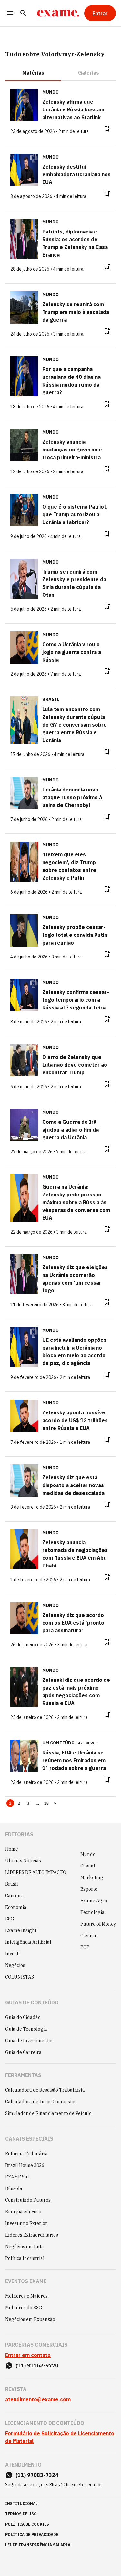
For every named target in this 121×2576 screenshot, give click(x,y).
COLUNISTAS (20, 1977)
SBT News (87, 1743)
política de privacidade (32, 2535)
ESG (10, 1919)
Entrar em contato (28, 2355)
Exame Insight (21, 1930)
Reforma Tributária (26, 2154)
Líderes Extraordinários (32, 2235)
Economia (16, 1907)
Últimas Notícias (23, 1861)
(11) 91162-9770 (37, 2365)
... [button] (37, 1803)
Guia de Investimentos (29, 2041)
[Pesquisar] (23, 13)
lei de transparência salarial (39, 2545)
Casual (88, 1866)
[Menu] (10, 13)
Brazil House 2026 (25, 2165)
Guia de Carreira (23, 2052)
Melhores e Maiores (26, 2296)
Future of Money (98, 1924)
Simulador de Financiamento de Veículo (48, 2113)
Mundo (88, 1854)
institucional (21, 2504)
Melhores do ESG (24, 2308)
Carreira (15, 1896)
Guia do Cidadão (23, 2017)
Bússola (14, 2188)
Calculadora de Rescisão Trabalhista (45, 2090)
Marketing (92, 1878)
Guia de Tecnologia (26, 2029)
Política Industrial (25, 2258)
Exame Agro (94, 1901)
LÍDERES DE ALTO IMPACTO (36, 1872)
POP (85, 1947)
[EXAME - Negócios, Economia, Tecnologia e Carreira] (58, 13)
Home (12, 1849)
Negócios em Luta (25, 2247)
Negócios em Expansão (30, 2319)
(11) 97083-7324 (37, 2475)
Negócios (15, 1965)
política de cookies (27, 2524)
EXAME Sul (17, 2177)
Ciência (88, 1936)
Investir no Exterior (26, 2223)
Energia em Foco (23, 2212)
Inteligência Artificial (28, 1942)
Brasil (12, 1884)
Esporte (89, 1889)
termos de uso (21, 2514)
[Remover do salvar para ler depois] (107, 129)
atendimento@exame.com (38, 2399)
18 (47, 1803)
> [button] (55, 1803)
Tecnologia (92, 1912)
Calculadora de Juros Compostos (41, 2102)
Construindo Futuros (28, 2200)
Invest (12, 1954)
